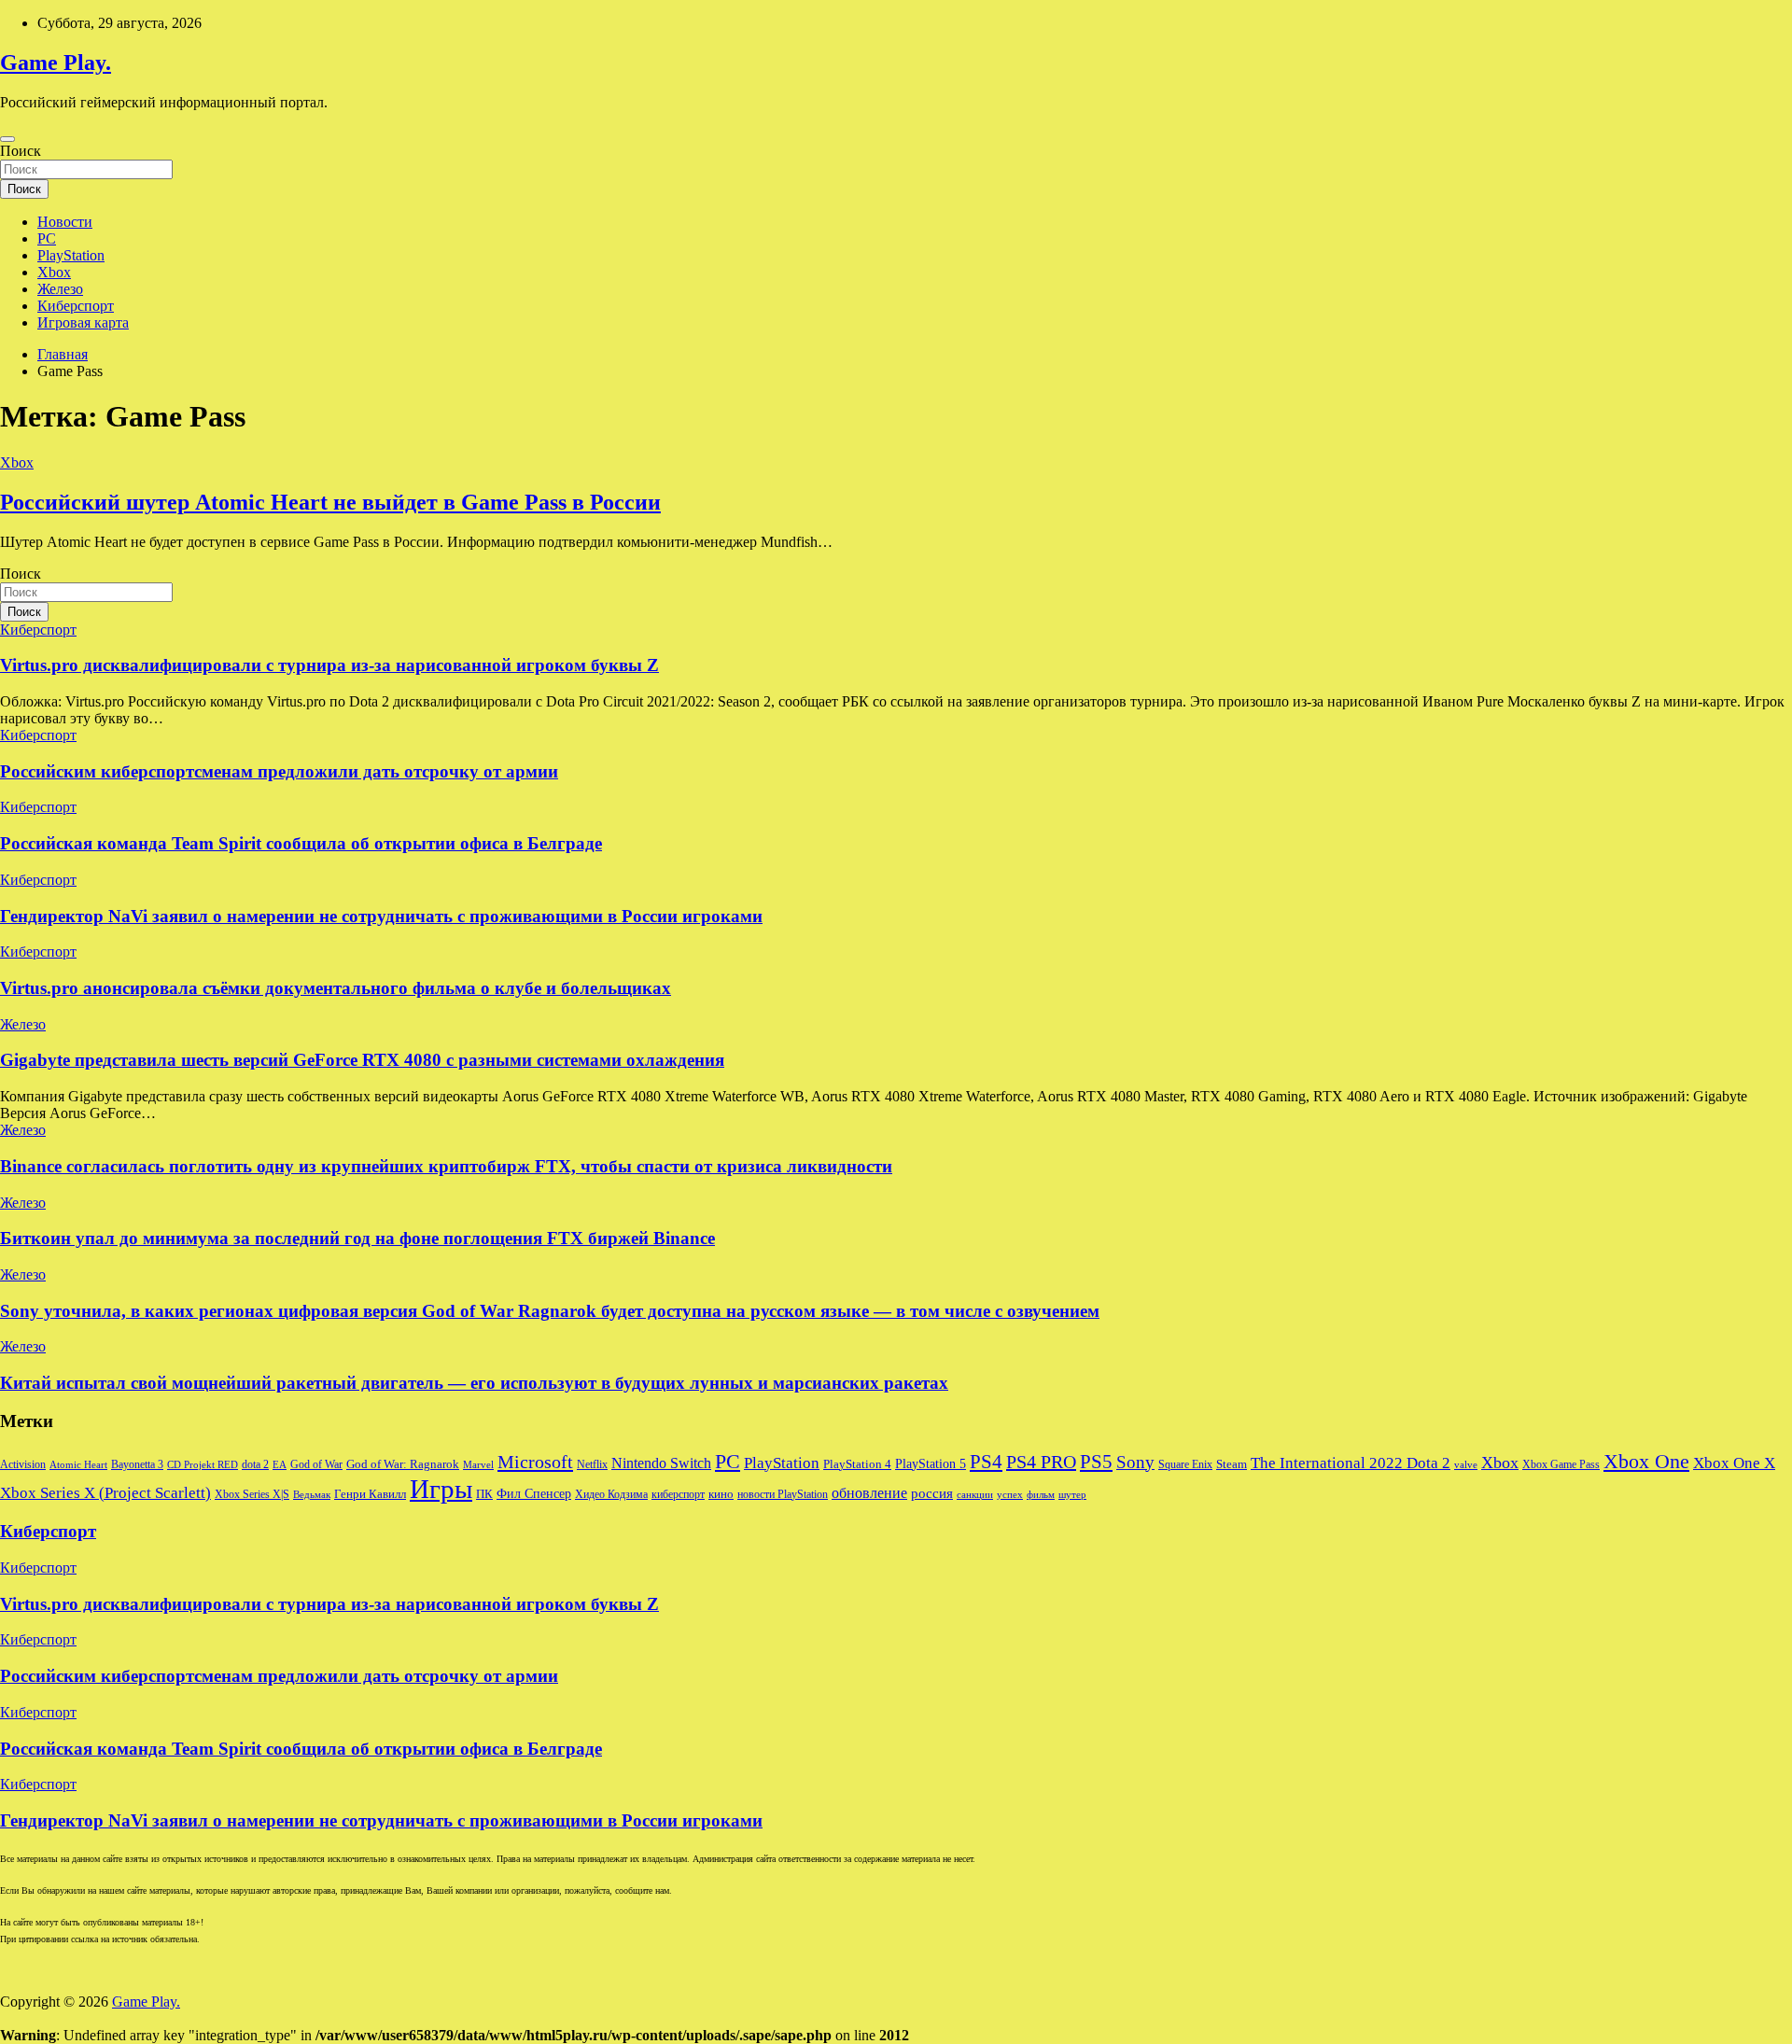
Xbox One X (1734, 1463)
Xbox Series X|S (252, 1494)
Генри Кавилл (370, 1494)
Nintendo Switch (661, 1463)
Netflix (592, 1464)
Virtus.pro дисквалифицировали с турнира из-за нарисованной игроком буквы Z (329, 665)
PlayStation (71, 255)
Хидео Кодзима (611, 1494)
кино (721, 1494)
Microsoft (535, 1462)
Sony (1135, 1462)
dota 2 (255, 1464)
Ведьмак (312, 1495)
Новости (65, 222)
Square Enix (1185, 1464)
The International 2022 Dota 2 (1351, 1463)
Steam (1232, 1464)
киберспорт (678, 1494)
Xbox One (1646, 1461)
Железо (60, 289)
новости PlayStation (783, 1494)
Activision (23, 1464)
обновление (869, 1493)
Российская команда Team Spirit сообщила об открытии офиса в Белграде (301, 843)
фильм (1041, 1495)
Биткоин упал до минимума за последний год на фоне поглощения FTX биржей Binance (357, 1238)
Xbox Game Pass (1561, 1464)
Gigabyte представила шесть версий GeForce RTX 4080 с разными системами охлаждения (362, 1060)
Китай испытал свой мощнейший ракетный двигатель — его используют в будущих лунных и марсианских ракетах (474, 1383)
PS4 (986, 1462)
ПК (484, 1494)
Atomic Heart (78, 1465)
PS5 (1096, 1462)
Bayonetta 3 (137, 1464)
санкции (975, 1495)
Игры (441, 1489)
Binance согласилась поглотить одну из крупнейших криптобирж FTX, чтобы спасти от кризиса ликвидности (446, 1166)
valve (1466, 1465)
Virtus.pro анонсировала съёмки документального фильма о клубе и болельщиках (336, 988)
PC (47, 238)
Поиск (21, 151)
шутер (1072, 1495)
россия (932, 1493)
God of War (316, 1464)
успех (1010, 1495)
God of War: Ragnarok (403, 1464)
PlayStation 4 (857, 1464)
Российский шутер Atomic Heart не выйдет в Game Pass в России (330, 502)
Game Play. (56, 63)
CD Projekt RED (203, 1465)
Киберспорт (76, 306)
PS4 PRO (1041, 1462)
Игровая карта (83, 322)
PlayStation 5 (931, 1463)
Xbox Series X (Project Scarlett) (105, 1493)
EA (280, 1465)
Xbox (54, 272)
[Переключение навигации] (7, 139)
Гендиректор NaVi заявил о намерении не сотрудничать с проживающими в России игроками (381, 916)
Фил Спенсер (534, 1494)
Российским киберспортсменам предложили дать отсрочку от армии (279, 771)
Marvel (478, 1465)
